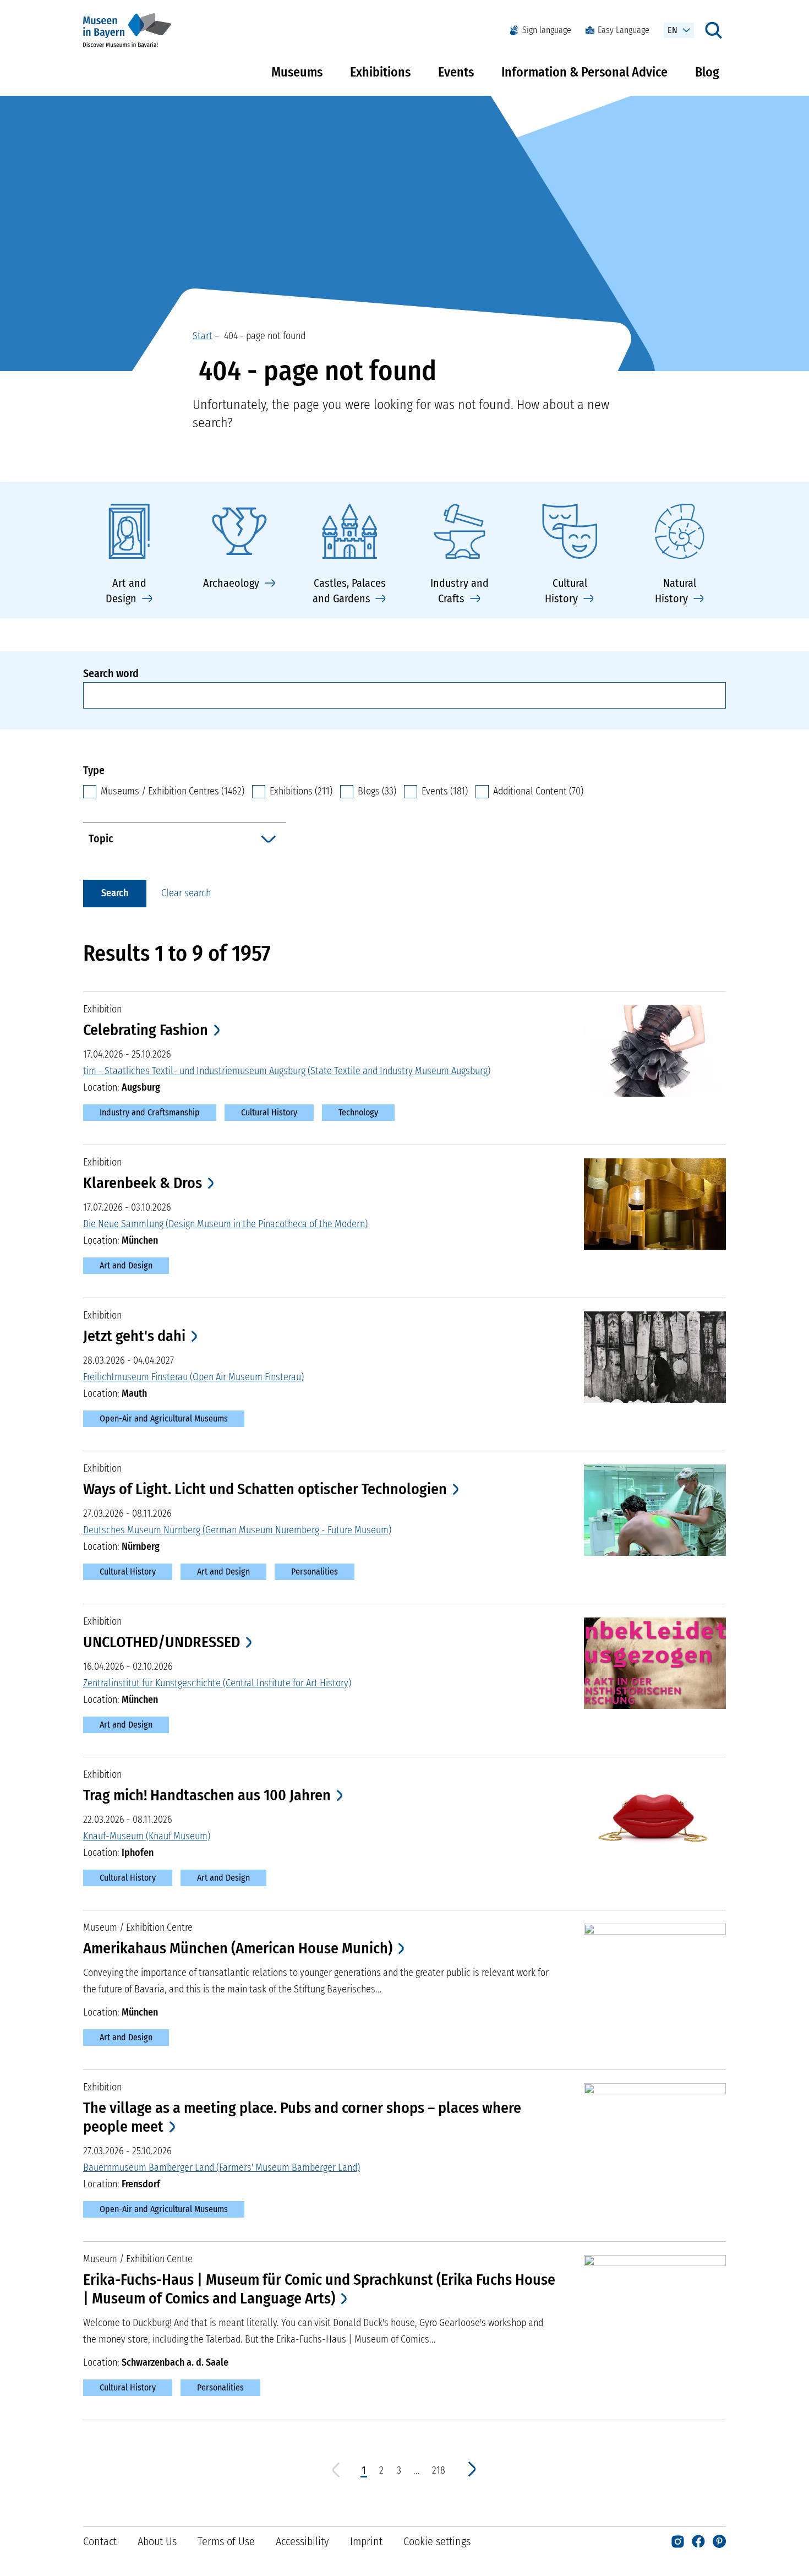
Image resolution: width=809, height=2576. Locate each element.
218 (439, 2471)
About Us (157, 2541)
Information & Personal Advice (584, 72)
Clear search (186, 893)
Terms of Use (226, 2541)
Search (115, 893)
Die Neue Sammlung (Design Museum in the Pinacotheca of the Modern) (225, 1224)
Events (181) (445, 791)
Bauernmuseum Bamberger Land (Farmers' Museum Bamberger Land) (222, 2167)
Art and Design (126, 1265)
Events (456, 72)
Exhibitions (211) (301, 791)
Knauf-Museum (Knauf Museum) (147, 1836)
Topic (101, 838)
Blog (707, 72)
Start (203, 336)
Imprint (366, 2541)
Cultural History (269, 1112)
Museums (297, 72)
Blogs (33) (377, 791)
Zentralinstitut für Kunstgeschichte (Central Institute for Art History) (217, 1683)
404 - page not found (263, 336)
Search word (111, 673)
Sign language (547, 30)
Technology (358, 1112)
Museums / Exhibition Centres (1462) (173, 791)
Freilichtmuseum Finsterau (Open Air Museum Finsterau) (193, 1377)
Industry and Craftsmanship (150, 1112)
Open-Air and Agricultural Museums (164, 1418)
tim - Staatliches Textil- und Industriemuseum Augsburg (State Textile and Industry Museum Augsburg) (287, 1071)
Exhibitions (380, 72)
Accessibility (302, 2541)
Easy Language (624, 30)
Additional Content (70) (538, 791)
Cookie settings (437, 2541)
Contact (100, 2541)
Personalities (315, 1572)
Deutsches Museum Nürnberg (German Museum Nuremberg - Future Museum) (237, 1530)
